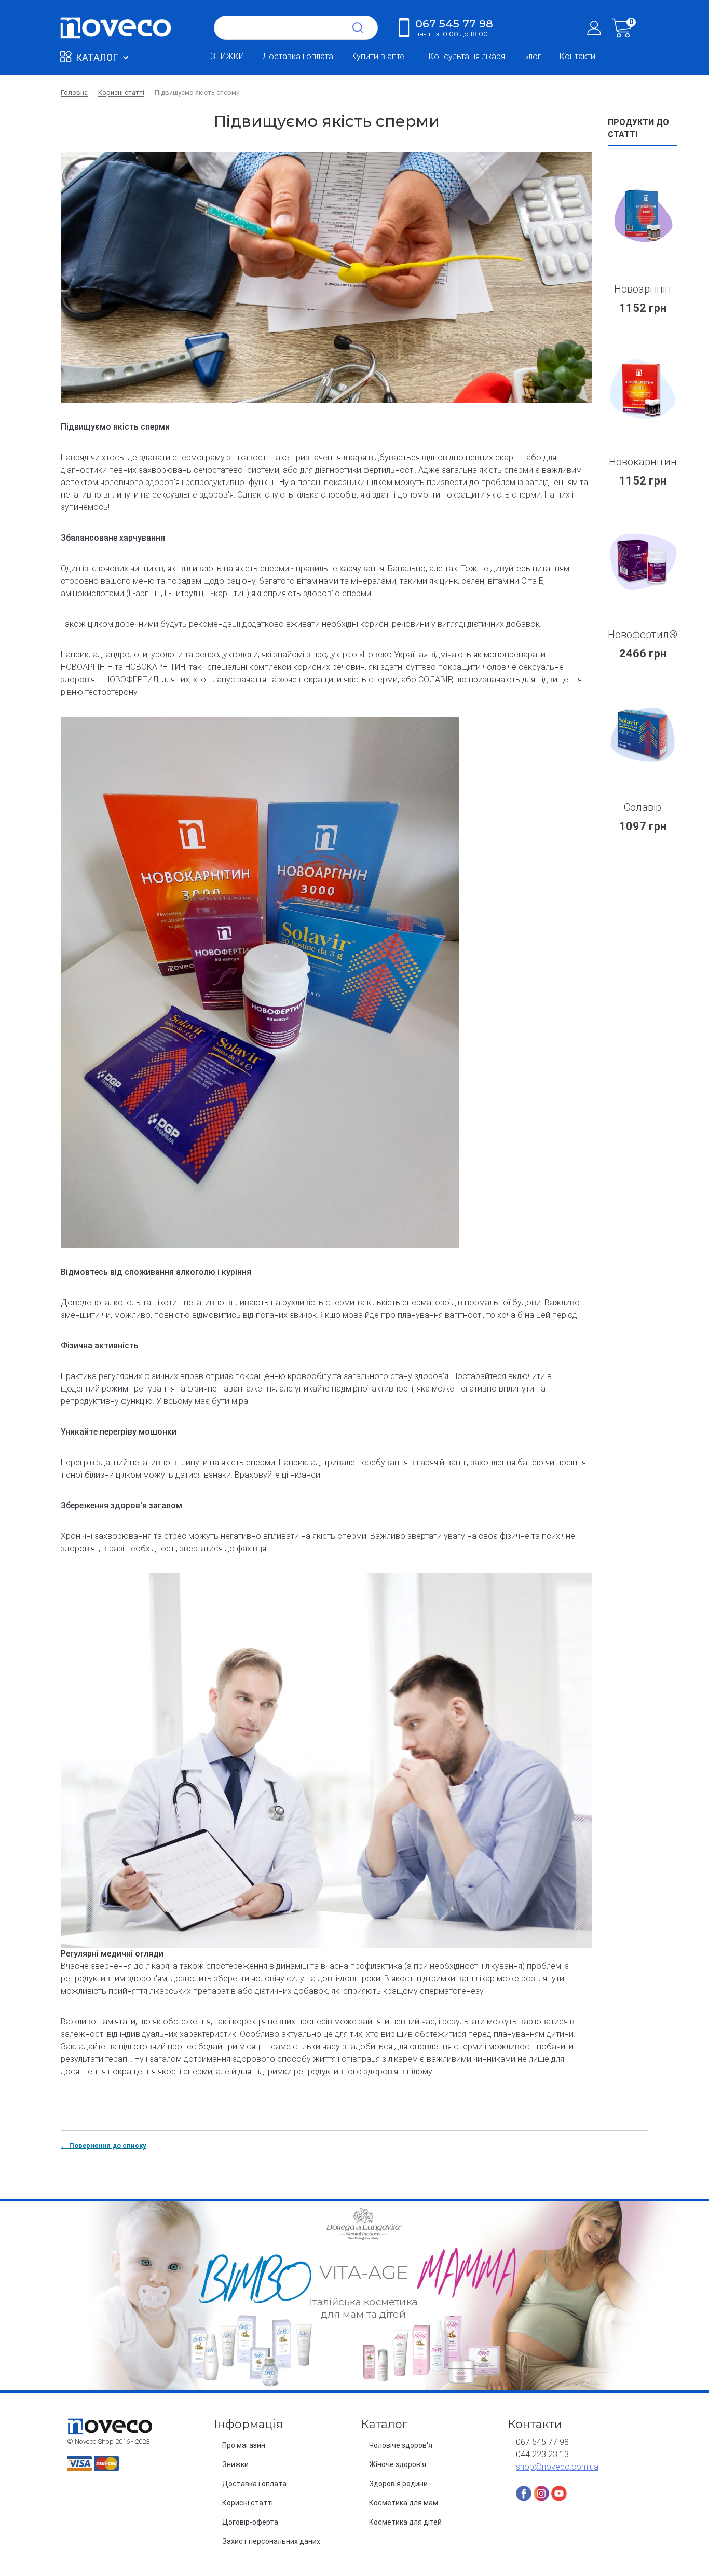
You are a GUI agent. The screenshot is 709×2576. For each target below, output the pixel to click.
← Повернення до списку (104, 2146)
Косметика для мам (404, 2503)
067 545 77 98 (454, 27)
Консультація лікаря (467, 56)
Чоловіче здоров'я (401, 2445)
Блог (532, 56)
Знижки (235, 2464)
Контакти (577, 56)
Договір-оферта (250, 2522)
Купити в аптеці (381, 56)
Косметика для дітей (405, 2522)
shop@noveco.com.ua (557, 2467)
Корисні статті (248, 2503)
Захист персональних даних (271, 2541)
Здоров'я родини (398, 2484)
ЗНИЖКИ (227, 56)
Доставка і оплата (298, 56)
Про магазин (244, 2445)
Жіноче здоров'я (398, 2464)
